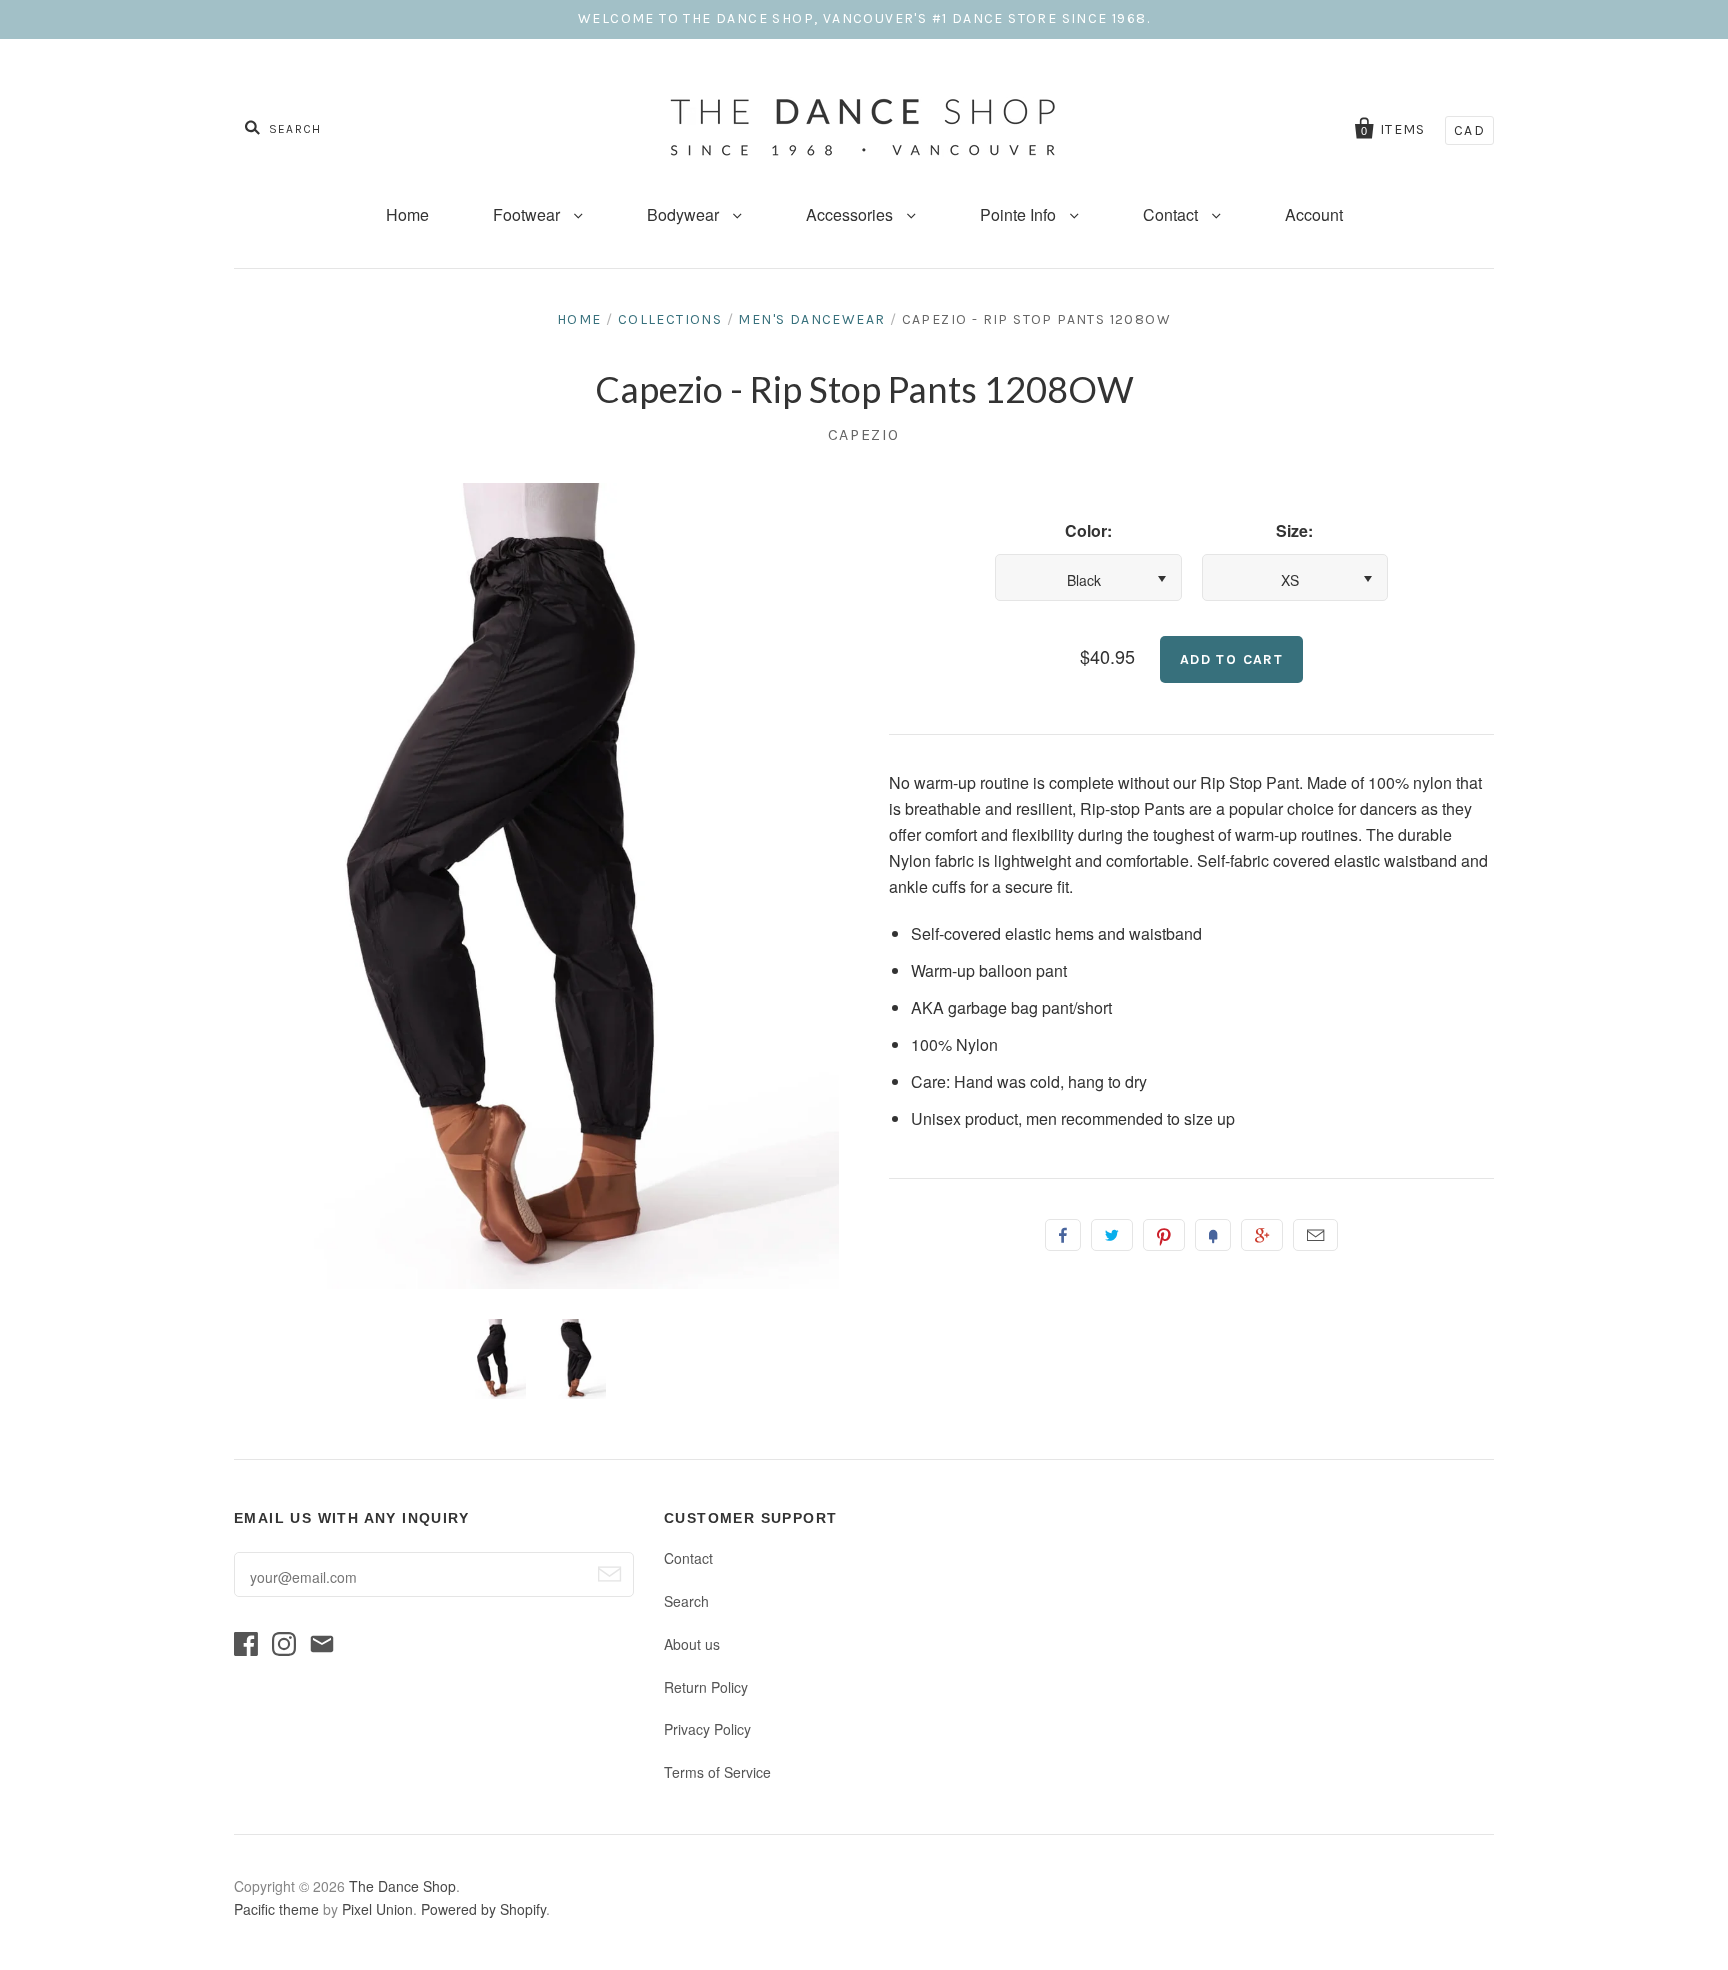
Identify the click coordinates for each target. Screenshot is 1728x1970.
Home (407, 214)
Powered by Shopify (483, 1909)
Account (1314, 214)
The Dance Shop (402, 1886)
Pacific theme (276, 1909)
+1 (1262, 1235)
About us (692, 1644)
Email (1315, 1235)
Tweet (1112, 1235)
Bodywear (685, 214)
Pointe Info (1020, 214)
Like (1063, 1235)
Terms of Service (717, 1772)
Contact (1172, 214)
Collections (670, 319)
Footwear (528, 214)
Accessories (851, 214)
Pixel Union (377, 1909)
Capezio (864, 434)
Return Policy (706, 1687)
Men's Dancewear (811, 319)
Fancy (1213, 1235)
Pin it (1164, 1235)
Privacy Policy (707, 1729)
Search (686, 1601)
